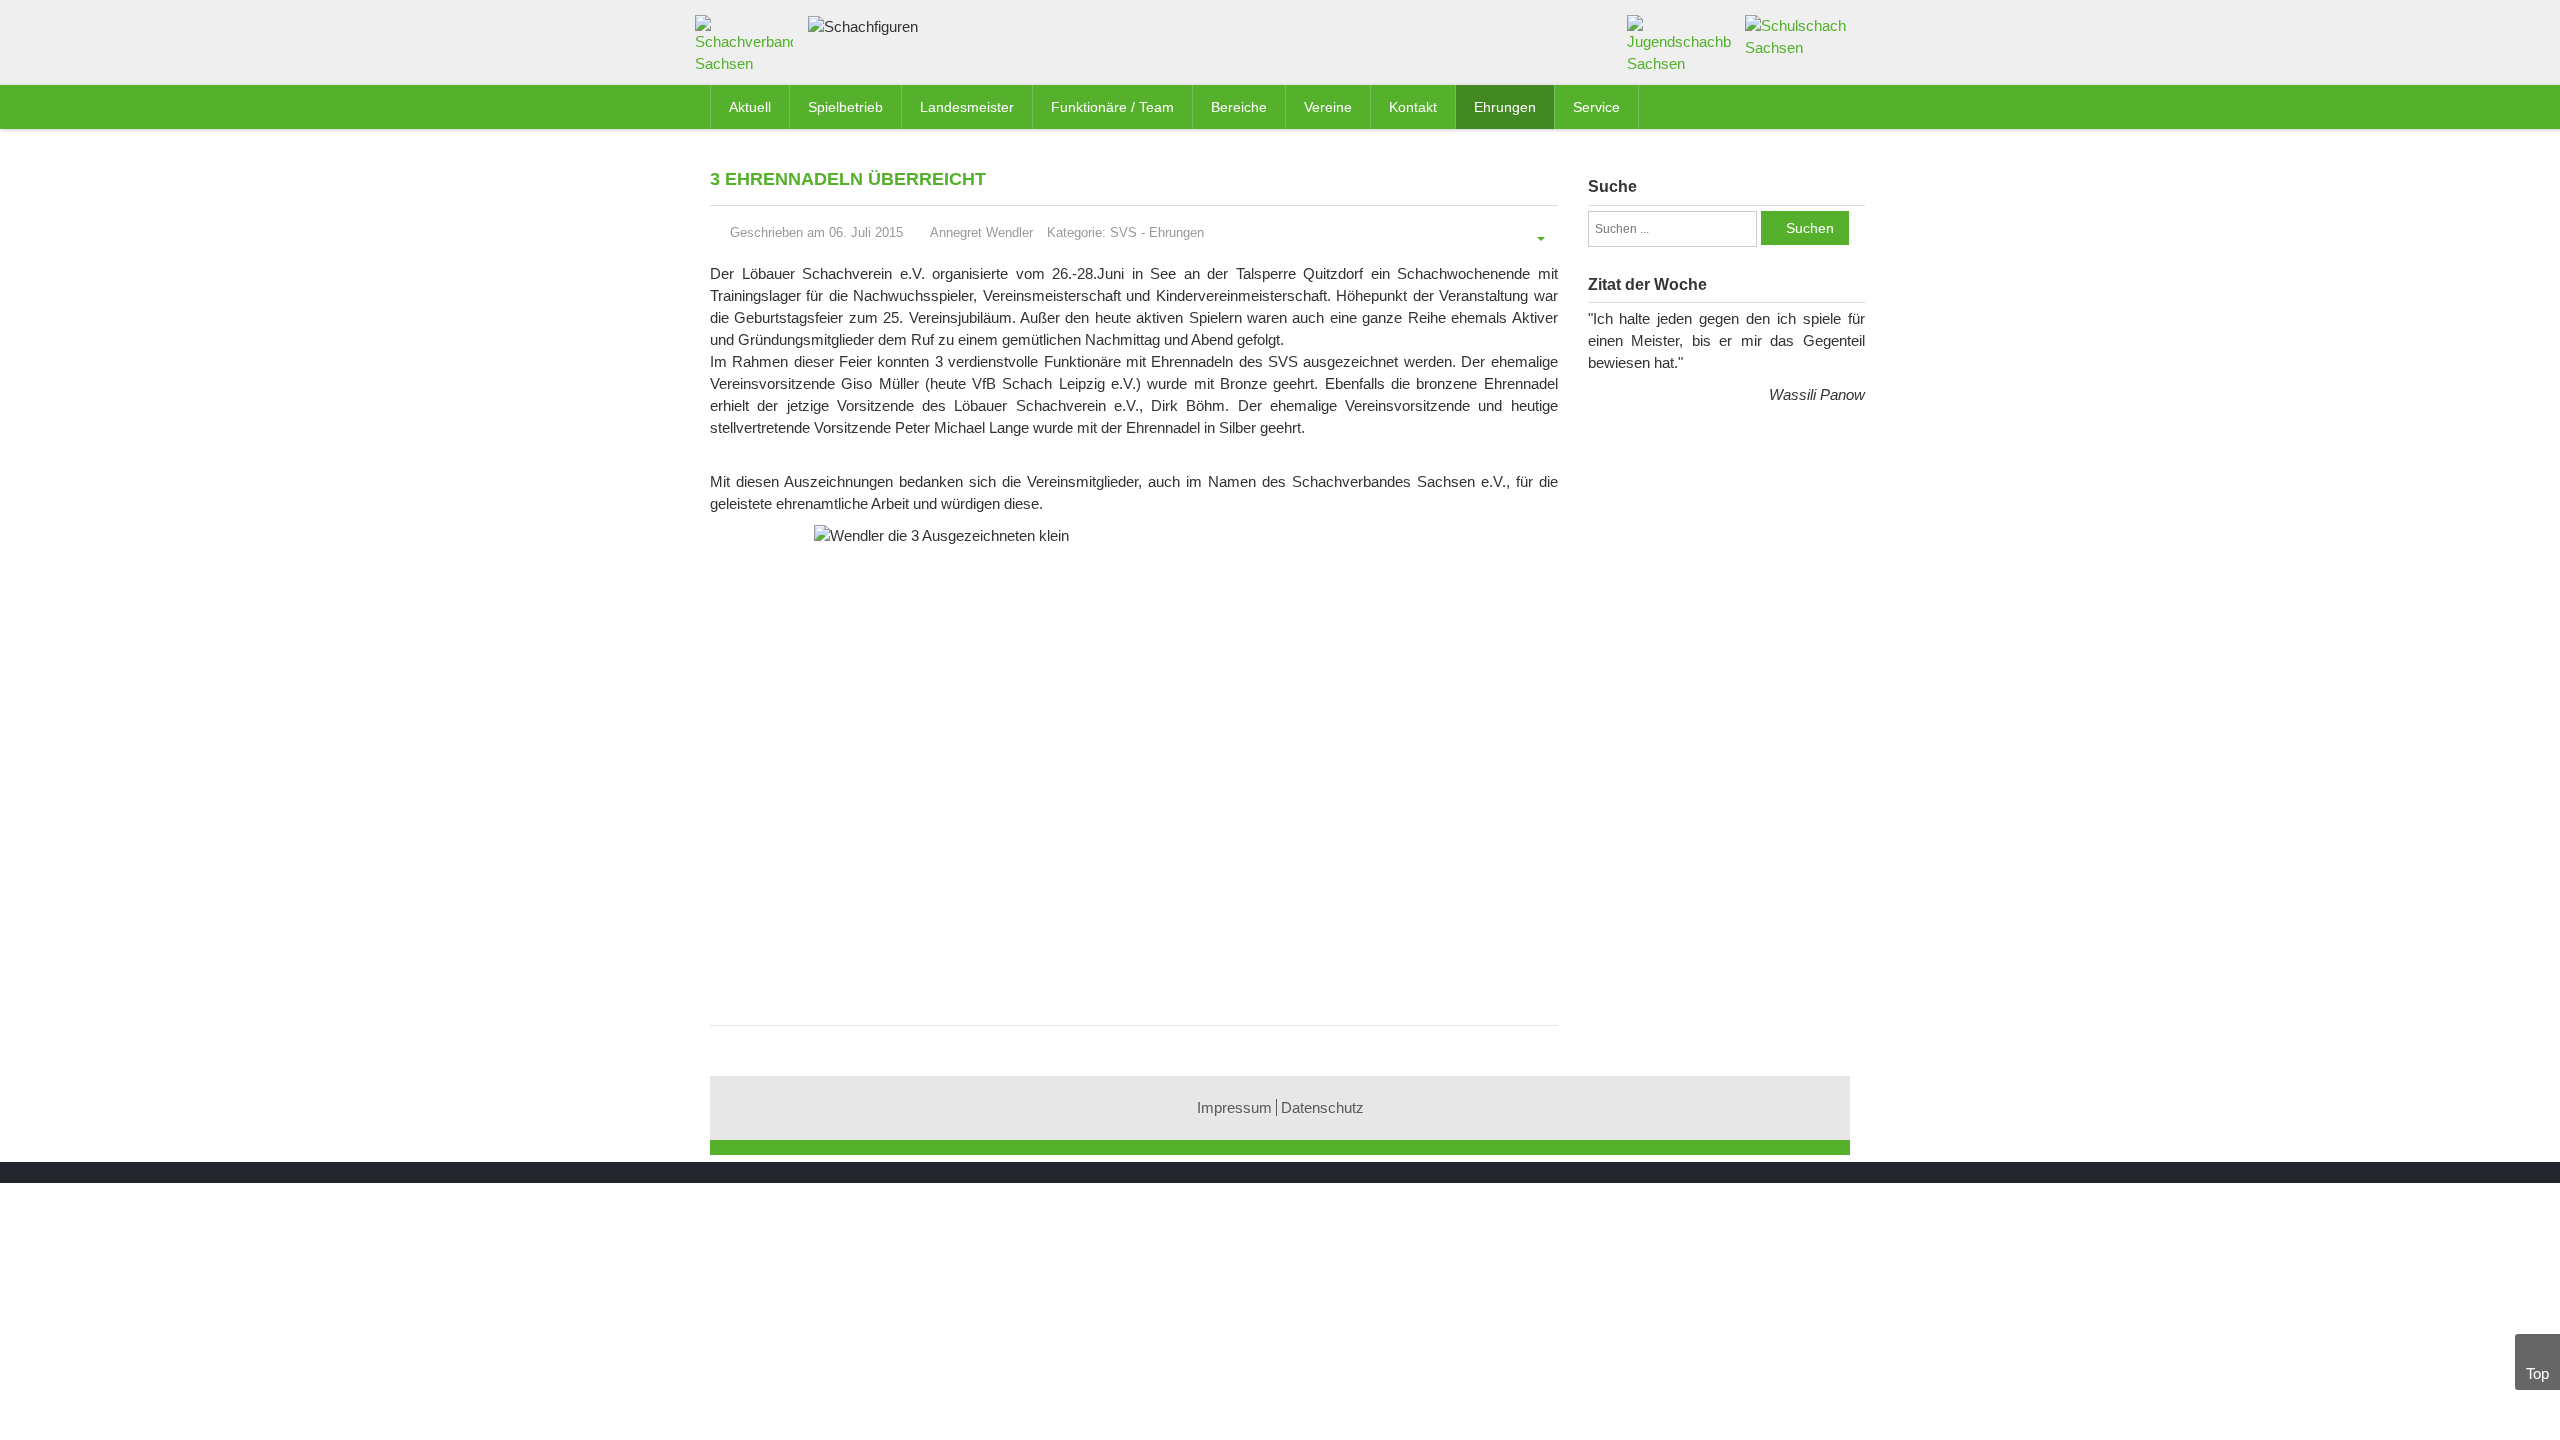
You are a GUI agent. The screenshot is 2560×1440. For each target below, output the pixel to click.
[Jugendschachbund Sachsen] (1679, 43)
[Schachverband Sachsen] (749, 48)
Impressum (1234, 1107)
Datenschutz (1322, 1107)
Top (2537, 1373)
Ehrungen (1176, 232)
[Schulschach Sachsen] (1797, 35)
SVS (1123, 232)
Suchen (1810, 228)
